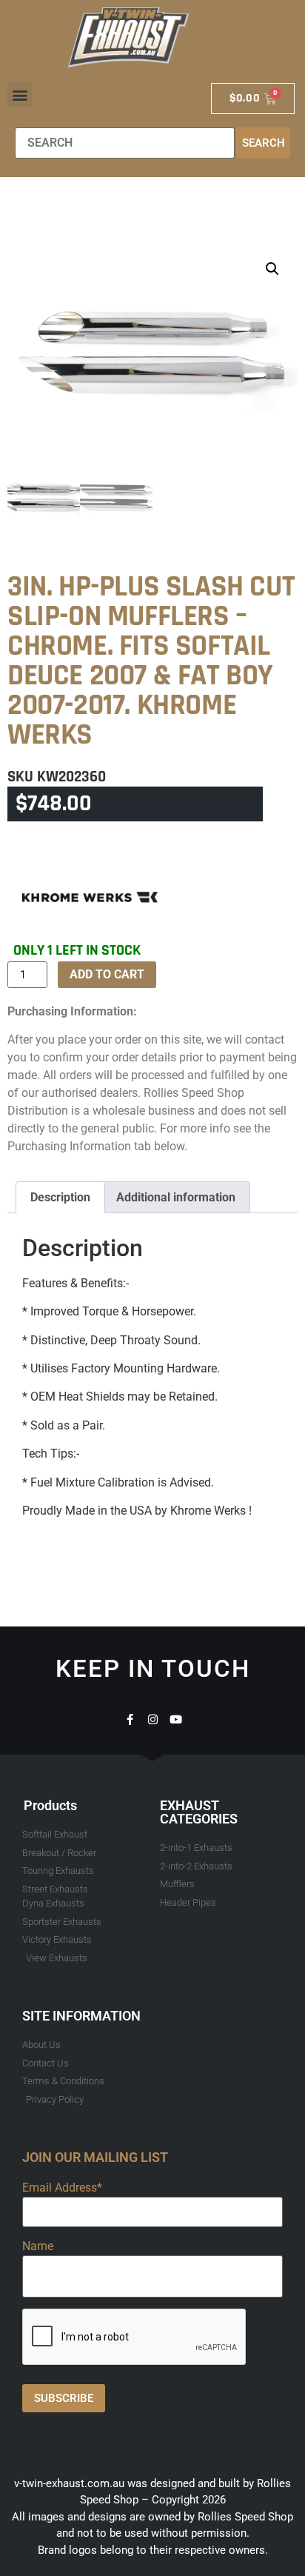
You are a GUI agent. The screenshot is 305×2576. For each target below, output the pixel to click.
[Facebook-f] (130, 1719)
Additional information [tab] (176, 1197)
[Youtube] (176, 1719)
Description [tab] (60, 1197)
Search (264, 143)
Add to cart (107, 974)
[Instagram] (153, 1719)
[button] (20, 94)
